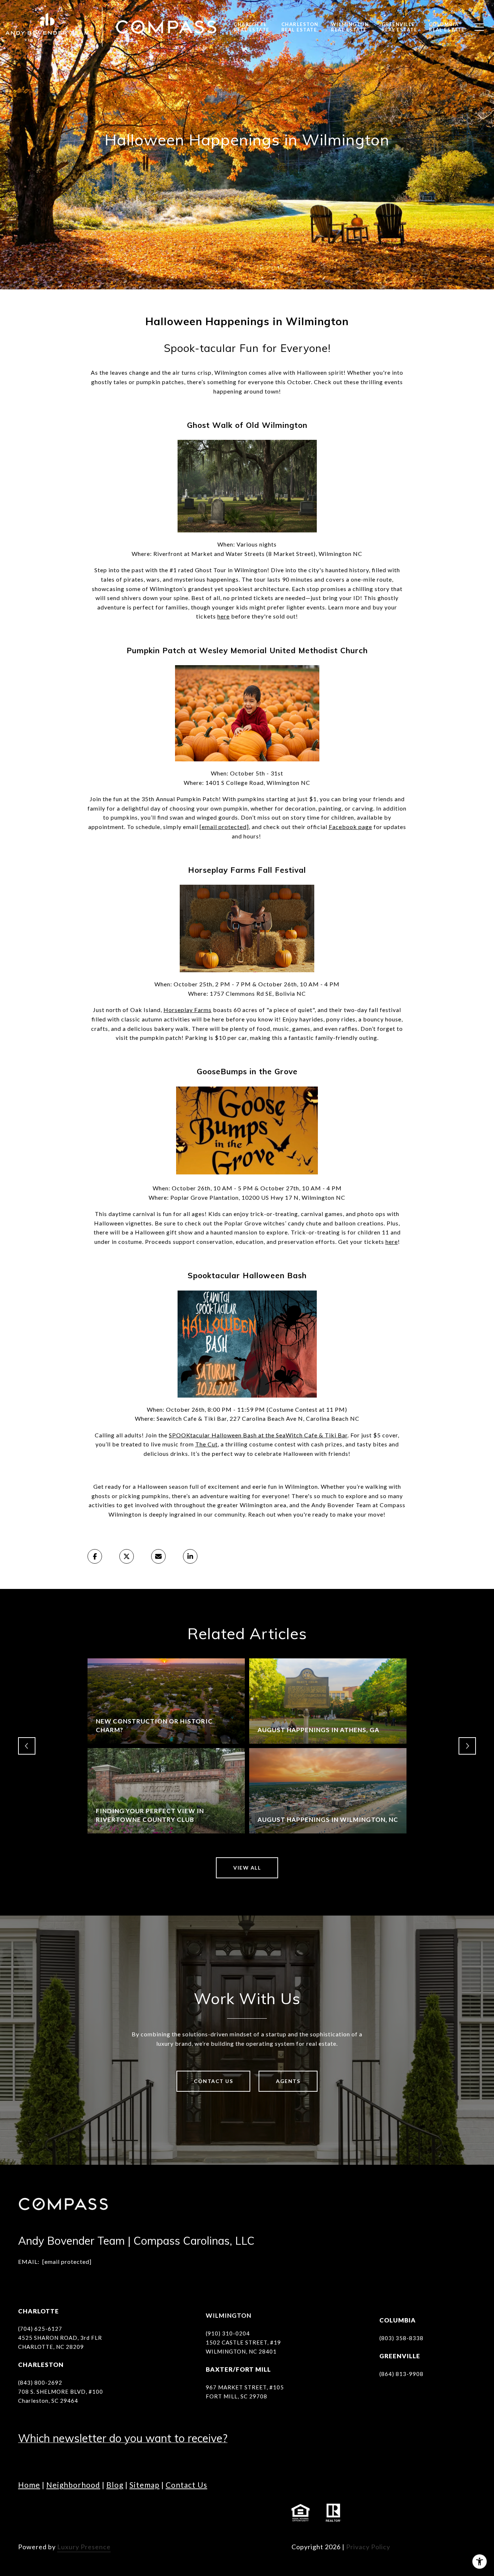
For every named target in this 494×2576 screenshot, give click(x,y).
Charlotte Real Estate (252, 27)
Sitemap (144, 2485)
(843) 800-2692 (40, 2382)
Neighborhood (73, 2485)
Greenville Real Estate (399, 27)
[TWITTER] (105, 2513)
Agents (288, 2081)
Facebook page (350, 827)
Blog (115, 2485)
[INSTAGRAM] (45, 2513)
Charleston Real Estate (300, 27)
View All (247, 1868)
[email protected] (224, 827)
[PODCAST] (125, 2513)
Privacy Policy (368, 2547)
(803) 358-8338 (401, 2338)
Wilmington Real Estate (350, 27)
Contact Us (213, 2081)
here (223, 616)
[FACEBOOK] (25, 2513)
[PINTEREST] (165, 2513)
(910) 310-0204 (228, 2333)
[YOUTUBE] (85, 2513)
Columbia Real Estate (447, 27)
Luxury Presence (84, 2547)
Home (29, 2485)
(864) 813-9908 (401, 2374)
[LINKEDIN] (65, 2513)
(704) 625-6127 (40, 2329)
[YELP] (145, 2513)
